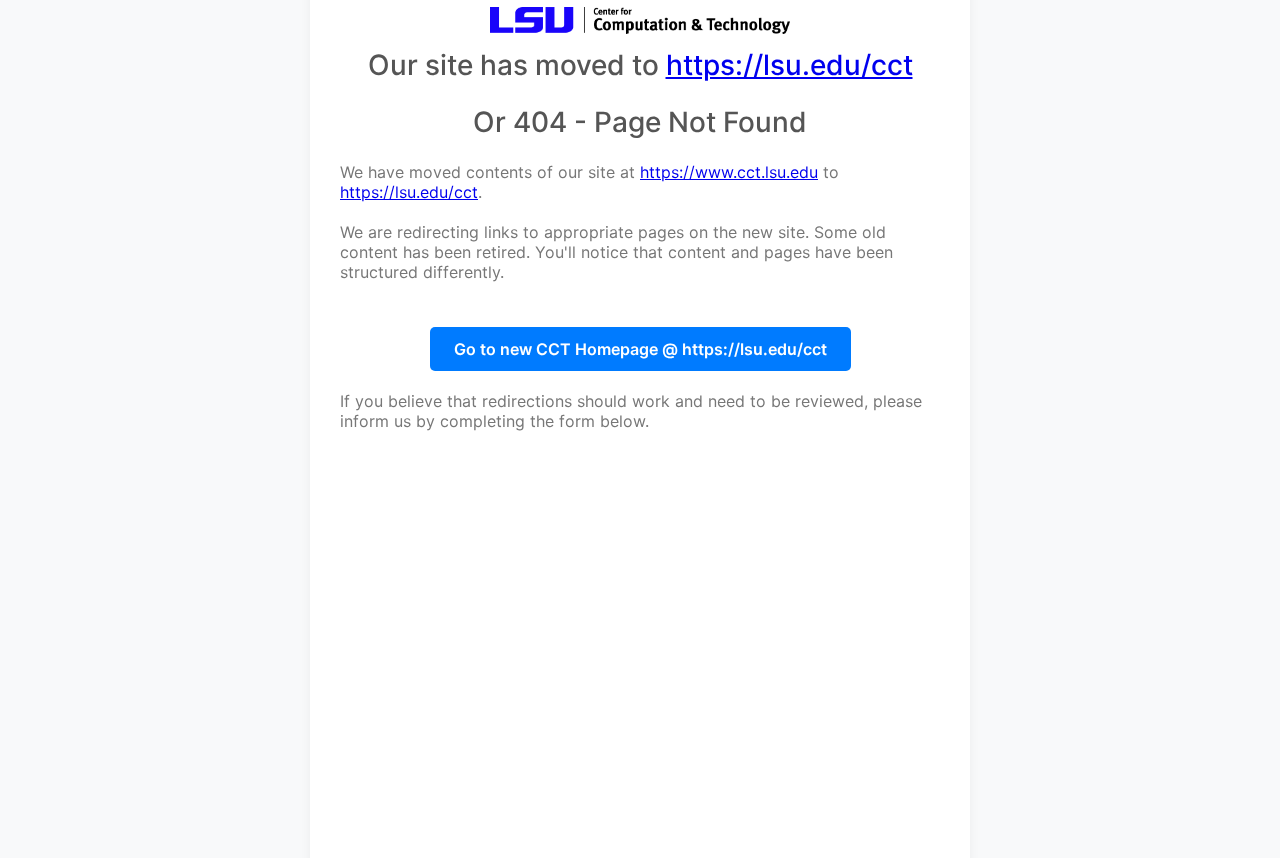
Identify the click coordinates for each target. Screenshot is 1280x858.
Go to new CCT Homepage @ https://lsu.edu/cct (640, 349)
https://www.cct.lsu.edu (729, 172)
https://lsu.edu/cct (789, 65)
